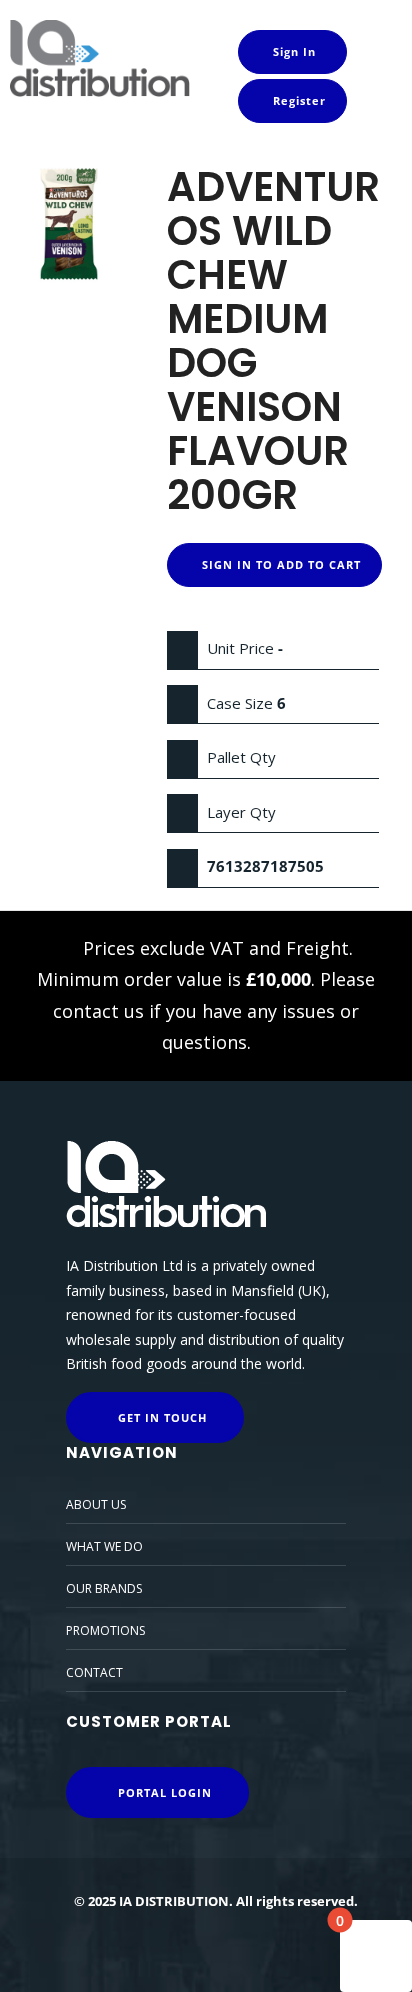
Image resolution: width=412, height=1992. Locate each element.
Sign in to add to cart (279, 564)
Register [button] (297, 100)
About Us (96, 1504)
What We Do (104, 1546)
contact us (98, 1011)
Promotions (105, 1630)
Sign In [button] (292, 51)
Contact (94, 1672)
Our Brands (104, 1588)
